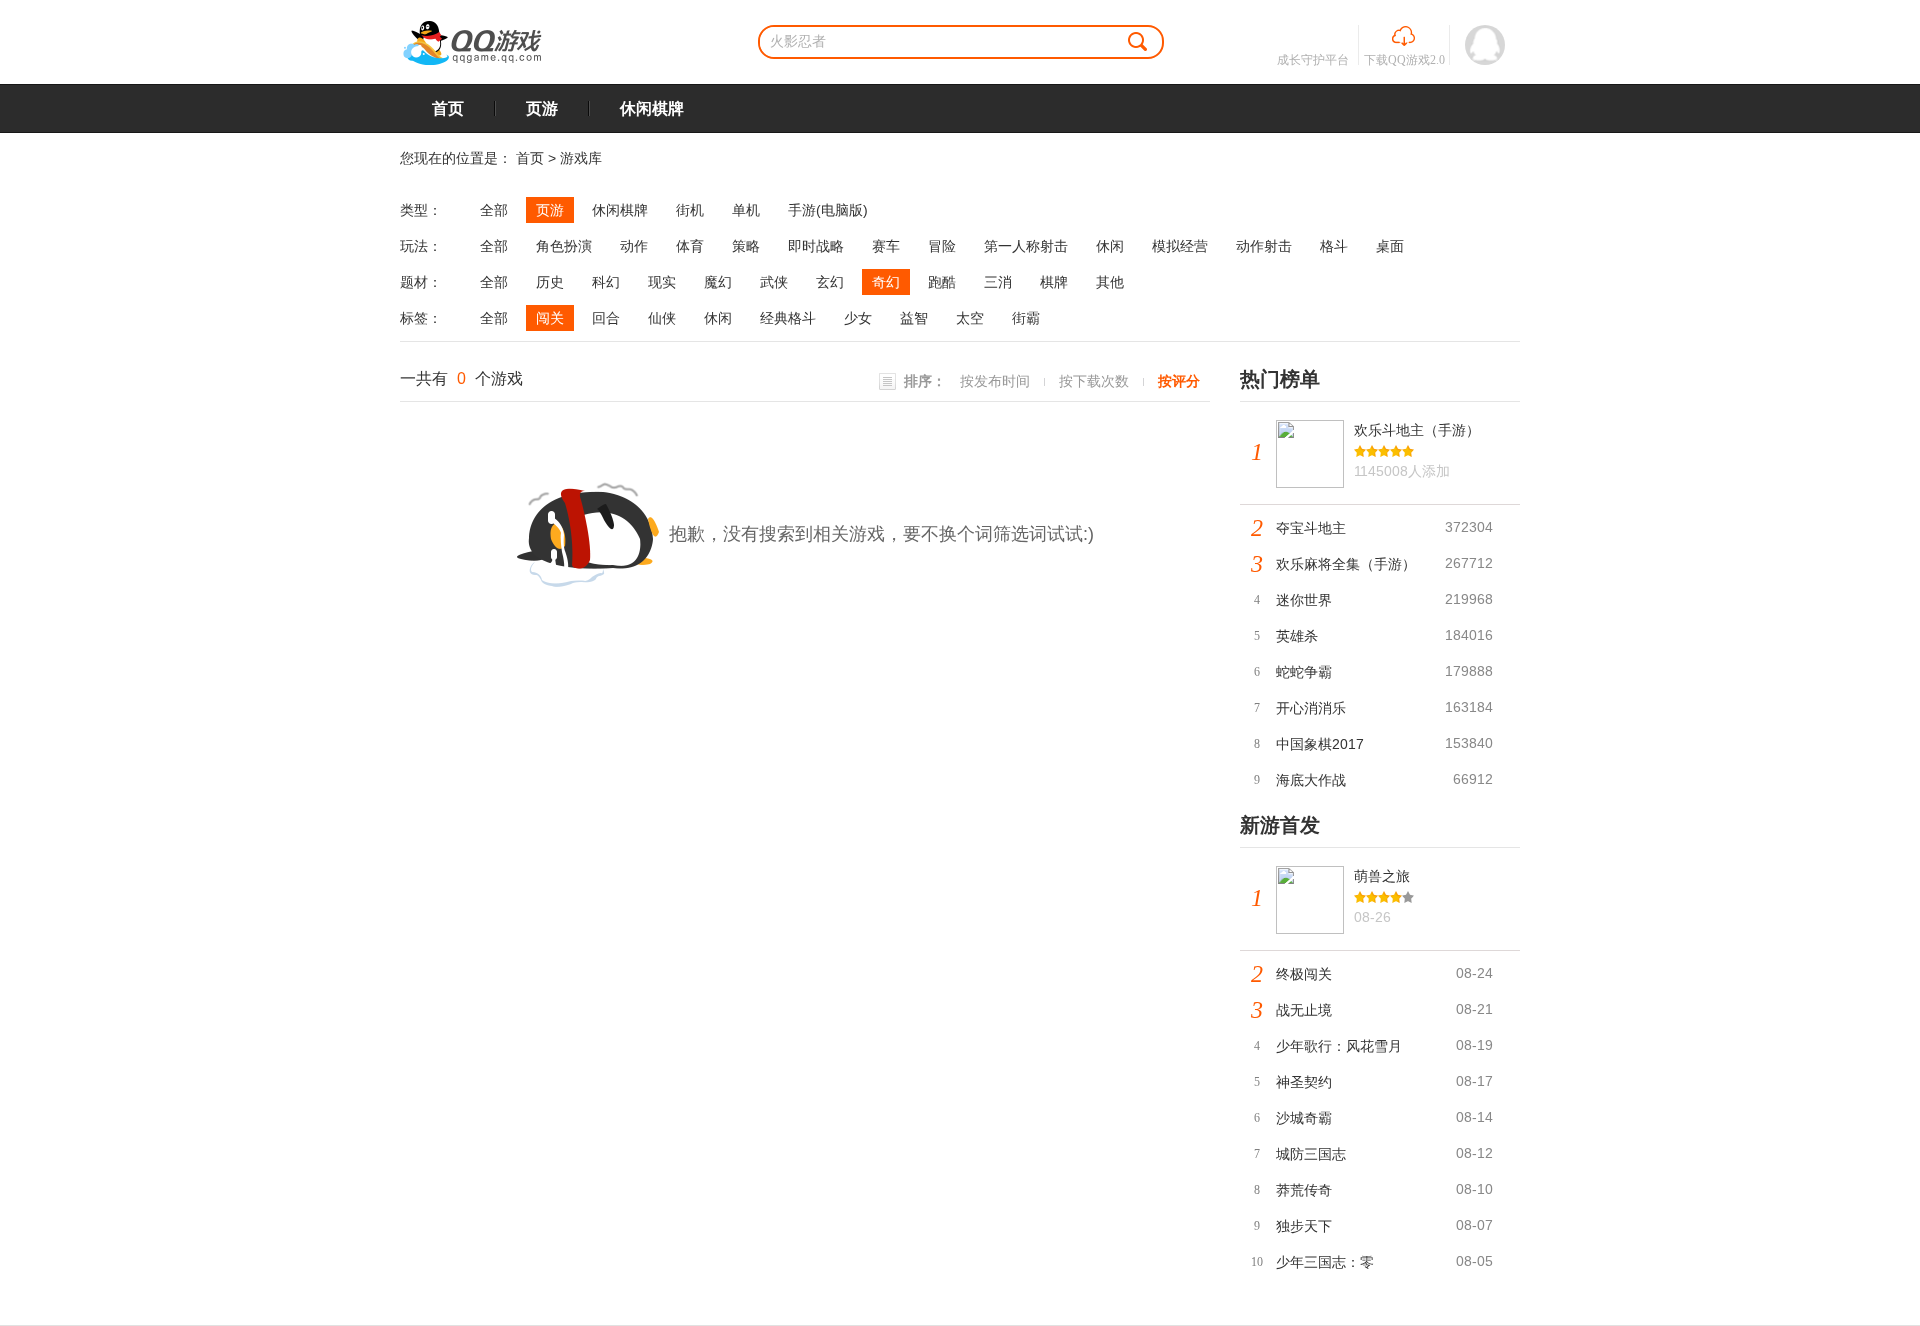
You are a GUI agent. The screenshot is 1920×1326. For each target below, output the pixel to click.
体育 (690, 246)
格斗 (1334, 246)
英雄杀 (1297, 636)
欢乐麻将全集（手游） (1346, 564)
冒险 (942, 246)
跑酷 (942, 282)
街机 (690, 210)
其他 (1110, 282)
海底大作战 (1311, 780)
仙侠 (662, 318)
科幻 (606, 282)
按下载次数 (1094, 381)
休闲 (1110, 246)
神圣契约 (1304, 1082)
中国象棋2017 (1320, 744)
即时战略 (816, 246)
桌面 (1390, 246)
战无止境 (1304, 1010)
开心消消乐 (1311, 708)
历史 (550, 282)
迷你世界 (1304, 600)
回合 (606, 318)
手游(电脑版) (828, 210)
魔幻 (718, 282)
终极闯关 (1304, 974)
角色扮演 (564, 246)
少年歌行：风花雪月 (1339, 1046)
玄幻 (830, 282)
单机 (746, 210)
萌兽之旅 (1382, 876)
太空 (970, 318)
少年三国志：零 (1325, 1262)
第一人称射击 (1026, 246)
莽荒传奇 (1304, 1190)
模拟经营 (1180, 246)
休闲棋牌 (652, 108)
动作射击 (1264, 246)
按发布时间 (995, 381)
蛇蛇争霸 (1304, 672)
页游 (542, 108)
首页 (448, 108)
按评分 (1179, 381)
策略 (746, 246)
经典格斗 (788, 318)
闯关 (550, 318)
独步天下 (1304, 1226)
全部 (494, 210)
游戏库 (581, 158)
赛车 (886, 246)
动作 (634, 246)
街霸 (1026, 318)
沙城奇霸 (1304, 1118)
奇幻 (886, 282)
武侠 (774, 282)
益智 (914, 318)
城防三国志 (1311, 1154)
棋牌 (1054, 282)
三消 (998, 282)
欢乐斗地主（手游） (1417, 430)
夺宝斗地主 (1311, 528)
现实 (662, 282)
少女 (858, 318)
